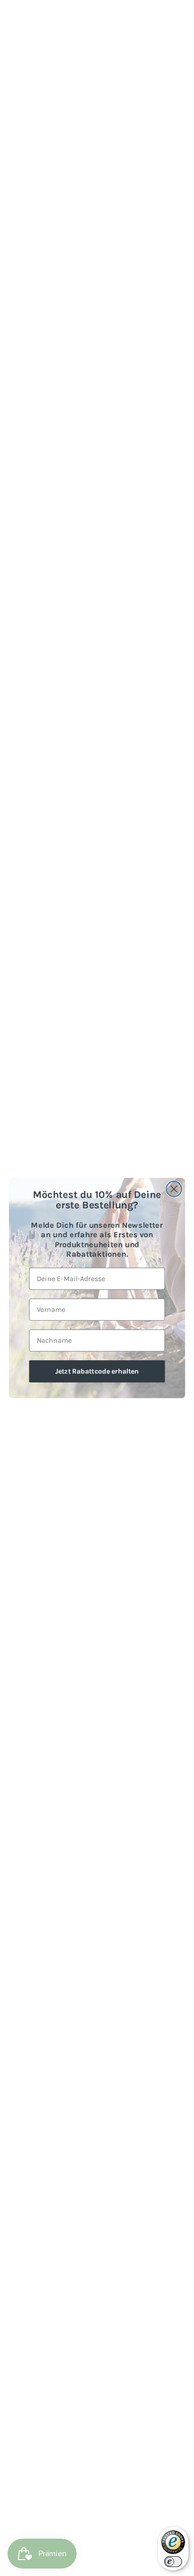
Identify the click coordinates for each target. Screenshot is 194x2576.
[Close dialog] (174, 1189)
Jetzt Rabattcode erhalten (97, 1371)
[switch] (173, 2562)
